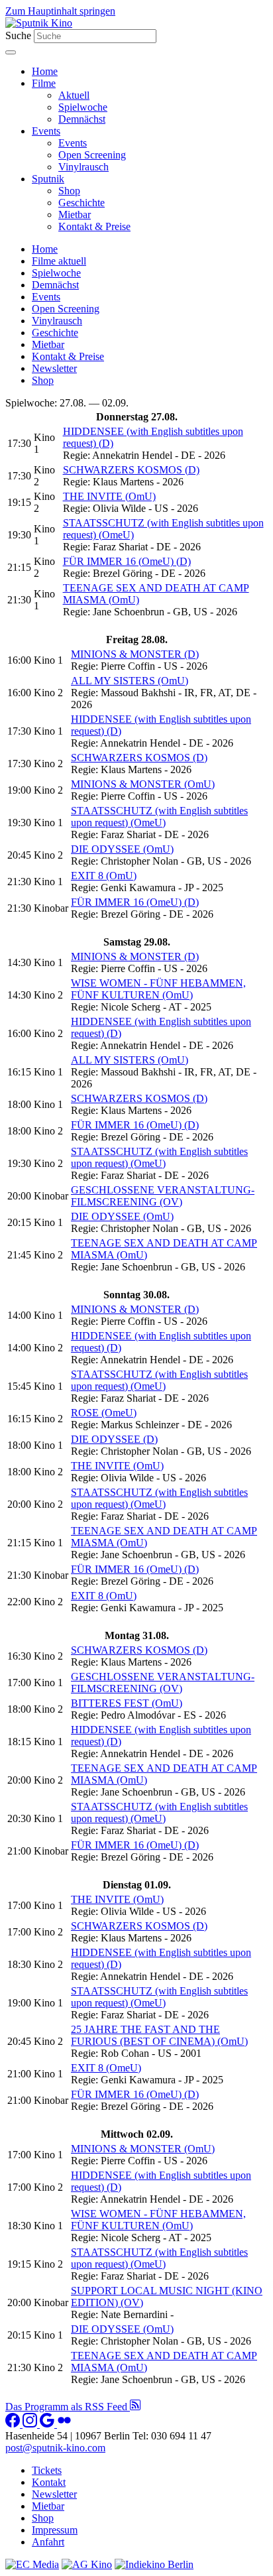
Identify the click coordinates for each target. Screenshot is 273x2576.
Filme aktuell (59, 261)
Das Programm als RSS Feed (68, 2407)
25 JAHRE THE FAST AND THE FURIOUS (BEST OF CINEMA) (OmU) (159, 2035)
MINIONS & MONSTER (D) (135, 654)
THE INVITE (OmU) (109, 496)
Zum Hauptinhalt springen (60, 11)
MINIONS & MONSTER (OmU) (143, 784)
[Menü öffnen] (11, 52)
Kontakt (49, 2482)
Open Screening (92, 155)
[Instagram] (31, 2424)
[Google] (48, 2424)
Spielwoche (83, 107)
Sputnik (48, 179)
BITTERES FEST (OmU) (127, 1703)
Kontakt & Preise (94, 226)
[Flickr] (64, 2424)
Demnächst (82, 119)
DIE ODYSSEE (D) (114, 1439)
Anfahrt (48, 2542)
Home (45, 71)
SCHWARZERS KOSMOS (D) (131, 470)
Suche (18, 35)
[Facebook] (14, 2424)
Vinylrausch (83, 167)
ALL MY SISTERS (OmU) (130, 681)
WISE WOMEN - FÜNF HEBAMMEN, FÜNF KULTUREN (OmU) (158, 989)
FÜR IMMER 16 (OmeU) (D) (127, 561)
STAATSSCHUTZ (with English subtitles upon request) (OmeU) (159, 817)
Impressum (55, 2530)
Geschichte (82, 203)
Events (46, 131)
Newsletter (54, 368)
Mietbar (75, 215)
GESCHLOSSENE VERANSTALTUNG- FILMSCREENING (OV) (163, 1196)
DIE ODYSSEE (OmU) (122, 849)
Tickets (47, 2470)
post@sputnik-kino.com (55, 2448)
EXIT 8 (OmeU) (106, 2068)
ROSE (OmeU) (104, 1413)
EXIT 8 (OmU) (104, 876)
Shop (69, 191)
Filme (44, 83)
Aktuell (74, 95)
